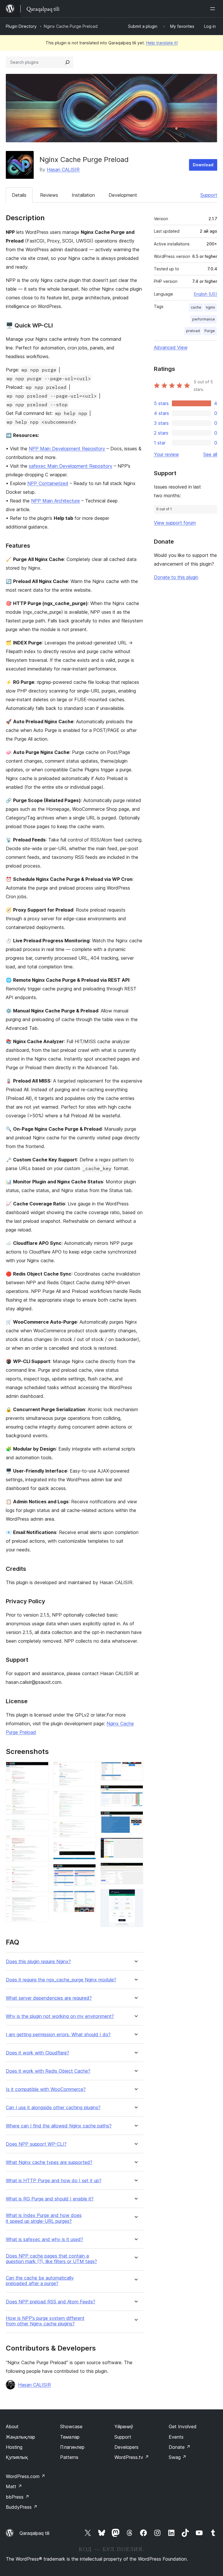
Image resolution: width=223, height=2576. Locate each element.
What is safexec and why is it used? (44, 2239)
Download (203, 165)
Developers (126, 2447)
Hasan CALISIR (63, 170)
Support (209, 195)
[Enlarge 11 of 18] (88, 1872)
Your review (166, 454)
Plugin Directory (21, 26)
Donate (180, 2447)
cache (196, 307)
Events (176, 2437)
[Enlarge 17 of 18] (135, 1870)
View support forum (175, 523)
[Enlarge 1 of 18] (41, 1770)
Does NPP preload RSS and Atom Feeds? (51, 2302)
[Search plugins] (67, 62)
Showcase (71, 2426)
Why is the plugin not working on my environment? (60, 2016)
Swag (178, 2457)
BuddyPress (22, 2507)
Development (123, 195)
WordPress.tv (132, 2457)
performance (204, 319)
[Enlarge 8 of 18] (88, 1799)
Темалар (70, 2437)
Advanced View (171, 347)
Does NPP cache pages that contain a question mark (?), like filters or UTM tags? (51, 2259)
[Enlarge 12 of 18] (88, 1899)
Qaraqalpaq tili (34, 2533)
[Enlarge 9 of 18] (88, 1829)
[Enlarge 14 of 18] (135, 1793)
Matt (14, 2486)
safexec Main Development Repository (71, 466)
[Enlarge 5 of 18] (41, 1874)
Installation (83, 195)
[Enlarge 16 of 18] (135, 1846)
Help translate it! (162, 43)
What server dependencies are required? (49, 1998)
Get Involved (183, 2426)
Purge (210, 331)
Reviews (49, 195)
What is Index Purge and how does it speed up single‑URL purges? (44, 2218)
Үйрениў (124, 2426)
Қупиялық (17, 2457)
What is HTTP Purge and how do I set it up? (54, 2181)
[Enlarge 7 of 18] (88, 1770)
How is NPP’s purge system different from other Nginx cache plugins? (45, 2321)
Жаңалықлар (20, 2437)
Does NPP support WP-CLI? (36, 2144)
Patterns (69, 2457)
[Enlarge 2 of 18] (41, 1797)
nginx (210, 307)
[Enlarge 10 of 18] (88, 1850)
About (12, 2426)
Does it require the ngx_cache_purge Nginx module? (61, 1980)
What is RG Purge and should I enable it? (50, 2199)
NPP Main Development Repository (67, 449)
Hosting (14, 2447)
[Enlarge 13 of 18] (135, 1770)
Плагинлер (72, 2447)
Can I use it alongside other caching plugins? (53, 2108)
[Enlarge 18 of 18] (135, 1897)
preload (193, 331)
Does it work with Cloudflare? (37, 2053)
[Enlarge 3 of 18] (41, 1827)
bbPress (18, 2497)
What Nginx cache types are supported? (49, 2162)
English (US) (206, 294)
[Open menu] (214, 9)
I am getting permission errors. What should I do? (58, 2035)
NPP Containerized (48, 483)
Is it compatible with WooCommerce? (46, 2089)
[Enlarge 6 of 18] (41, 1904)
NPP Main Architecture (55, 501)
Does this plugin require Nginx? (38, 1962)
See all (210, 454)
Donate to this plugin (176, 577)
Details (19, 195)
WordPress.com (26, 2476)
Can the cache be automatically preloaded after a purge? (40, 2281)
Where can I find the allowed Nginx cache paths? (59, 2126)
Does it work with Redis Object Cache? (48, 2071)
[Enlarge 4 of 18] (41, 1843)
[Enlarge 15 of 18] (135, 1819)
